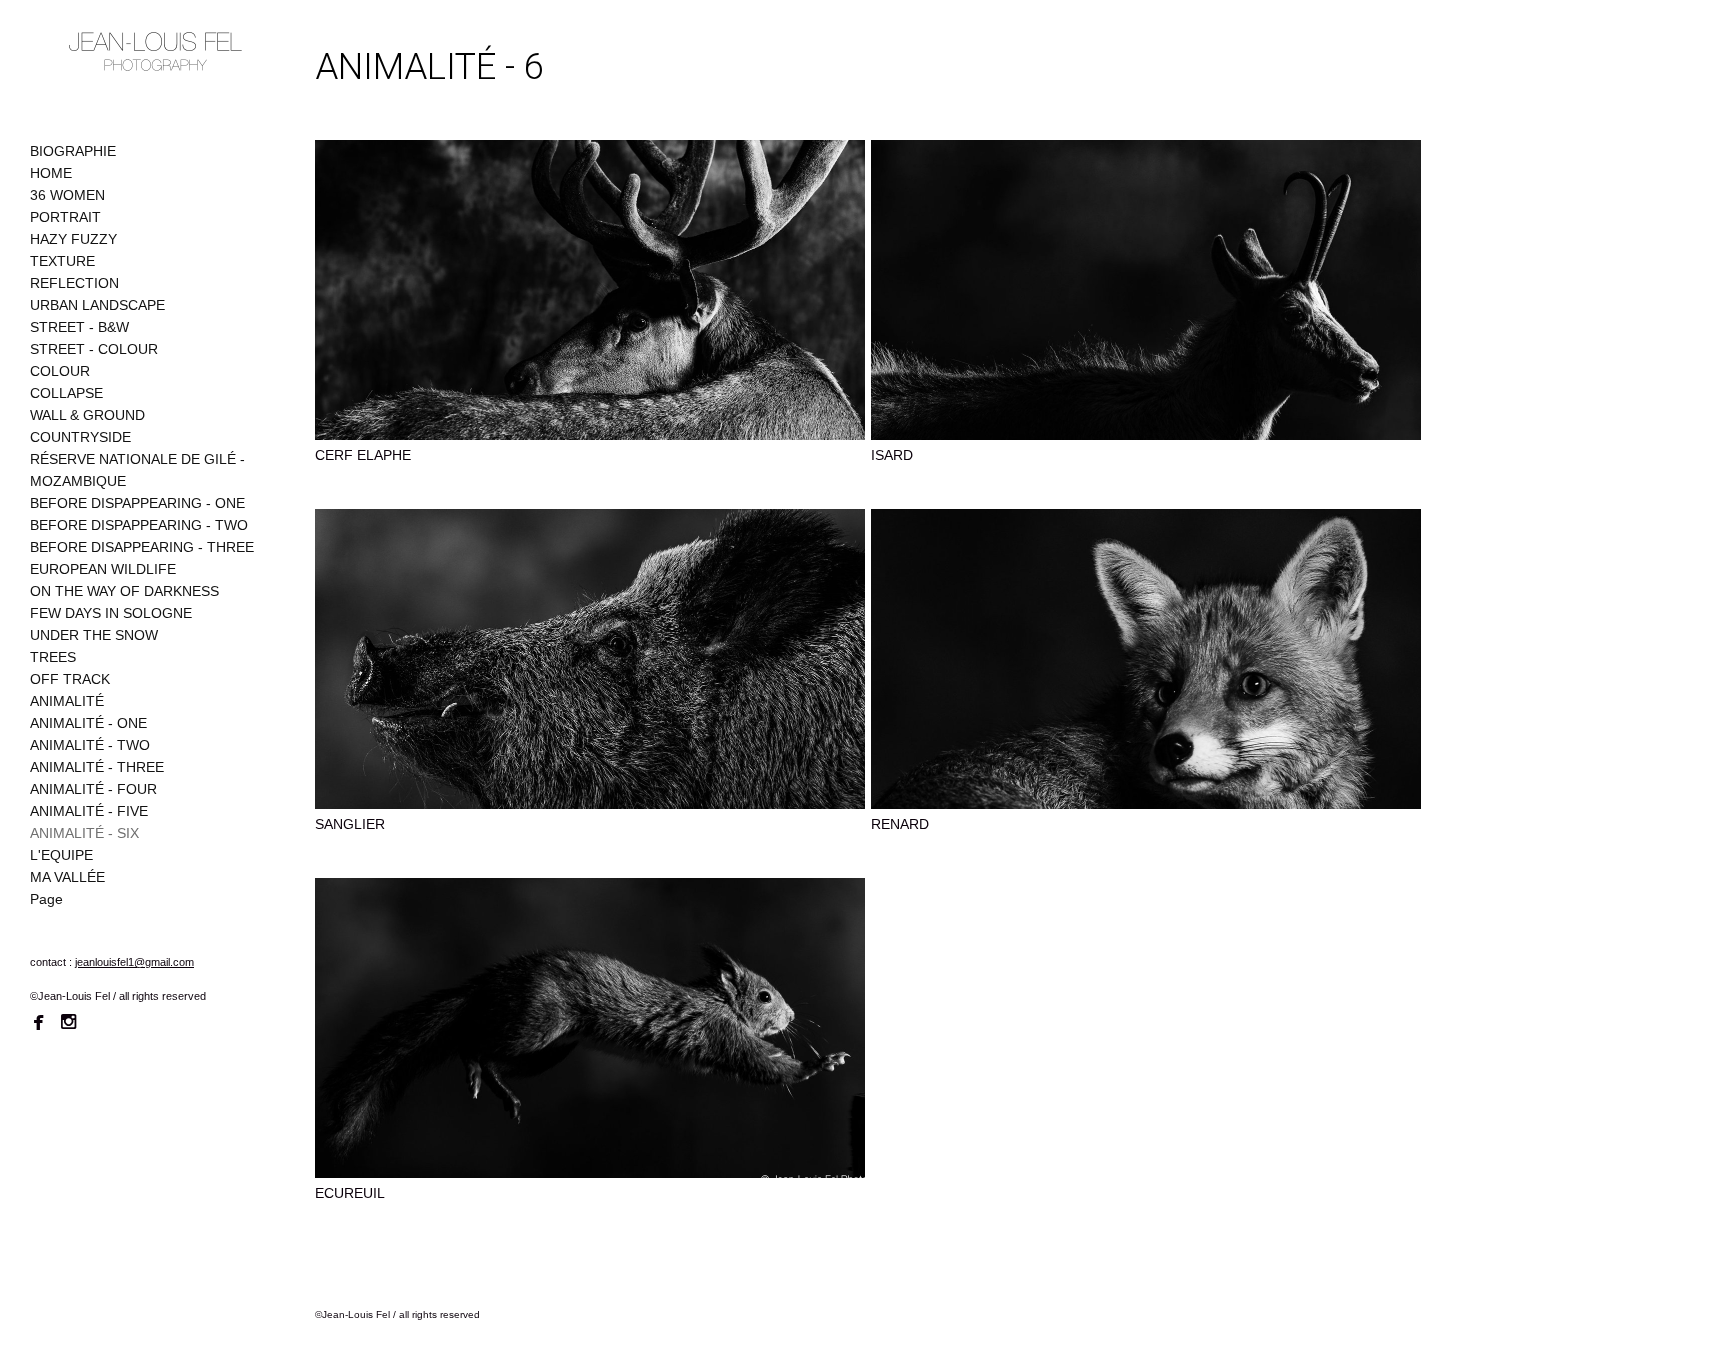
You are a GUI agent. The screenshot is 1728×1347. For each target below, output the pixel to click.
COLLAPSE (66, 393)
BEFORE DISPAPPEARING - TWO (139, 525)
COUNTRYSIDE (80, 437)
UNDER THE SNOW (94, 635)
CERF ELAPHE (363, 455)
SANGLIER (350, 824)
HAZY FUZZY (73, 239)
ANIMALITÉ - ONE (88, 723)
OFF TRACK (70, 679)
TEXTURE (62, 261)
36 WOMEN (67, 195)
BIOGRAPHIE (73, 151)
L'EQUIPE (61, 855)
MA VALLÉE (67, 877)
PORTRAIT (65, 217)
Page (46, 899)
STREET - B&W (79, 327)
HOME (51, 173)
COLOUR (60, 371)
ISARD (892, 455)
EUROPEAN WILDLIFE (103, 569)
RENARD (900, 824)
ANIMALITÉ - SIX (84, 833)
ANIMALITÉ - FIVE (89, 811)
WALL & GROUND (87, 415)
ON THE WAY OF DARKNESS (124, 591)
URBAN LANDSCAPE (97, 305)
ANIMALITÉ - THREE (97, 767)
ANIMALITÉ (67, 701)
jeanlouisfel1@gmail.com (134, 962)
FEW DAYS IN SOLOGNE (111, 613)
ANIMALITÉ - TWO (90, 745)
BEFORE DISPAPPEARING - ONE (137, 503)
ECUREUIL (350, 1193)
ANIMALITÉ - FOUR (93, 789)
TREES (53, 657)
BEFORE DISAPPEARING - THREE (142, 547)
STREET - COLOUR (94, 349)
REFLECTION (74, 283)
